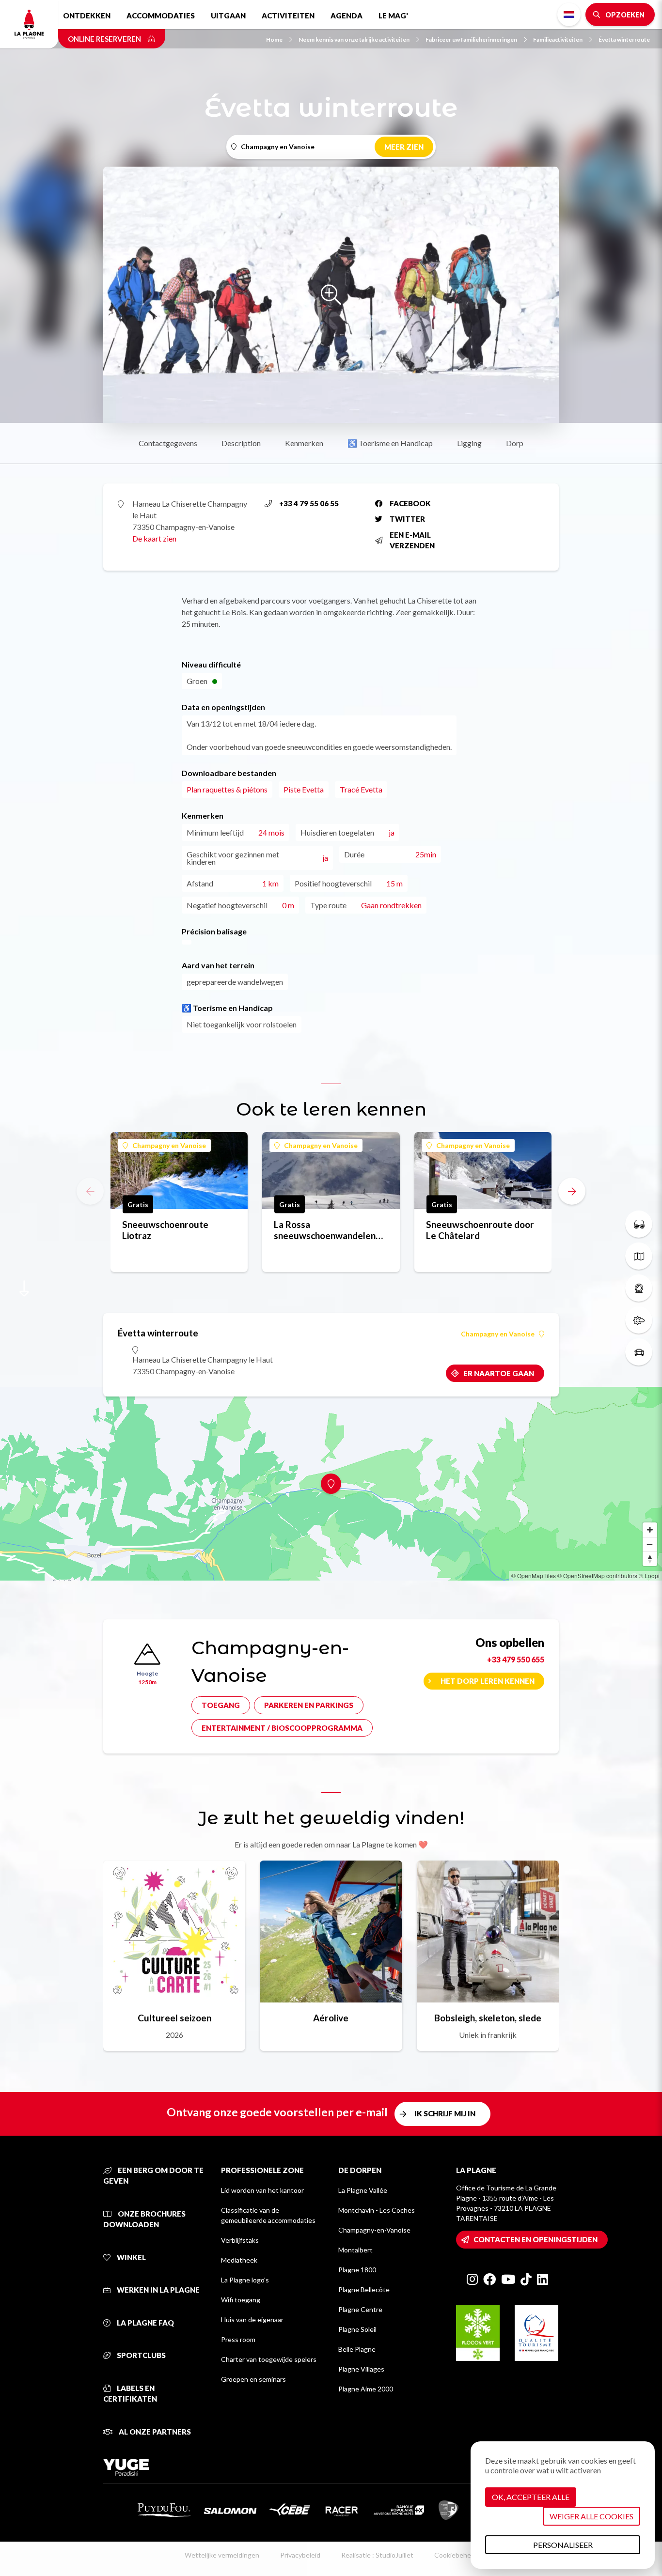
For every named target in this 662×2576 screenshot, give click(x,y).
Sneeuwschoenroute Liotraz (165, 1230)
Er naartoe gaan (499, 1373)
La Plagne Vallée (363, 2190)
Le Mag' (393, 16)
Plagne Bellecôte (364, 2289)
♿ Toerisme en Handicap (390, 443)
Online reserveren (105, 39)
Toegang (221, 1705)
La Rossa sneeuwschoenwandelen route (325, 1230)
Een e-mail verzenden (412, 540)
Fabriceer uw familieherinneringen (471, 39)
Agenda (347, 16)
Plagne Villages (361, 2369)
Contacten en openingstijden (536, 2239)
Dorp (515, 443)
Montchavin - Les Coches (377, 2210)
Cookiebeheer (456, 2555)
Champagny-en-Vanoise (374, 2230)
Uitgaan (228, 16)
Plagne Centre (360, 2309)
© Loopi (649, 1575)
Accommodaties (161, 16)
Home (274, 39)
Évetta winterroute (624, 39)
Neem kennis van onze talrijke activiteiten (354, 39)
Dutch (569, 15)
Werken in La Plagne (158, 2290)
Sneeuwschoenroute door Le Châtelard (480, 1230)
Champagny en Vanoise (169, 1145)
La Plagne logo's (245, 2280)
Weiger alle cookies (591, 2516)
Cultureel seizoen (174, 2018)
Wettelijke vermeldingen (222, 2555)
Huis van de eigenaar (252, 2320)
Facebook (410, 503)
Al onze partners (154, 2432)
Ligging (469, 443)
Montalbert (355, 2250)
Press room (238, 2339)
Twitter (407, 519)
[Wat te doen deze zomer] (639, 1224)
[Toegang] (639, 1352)
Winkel (131, 2257)
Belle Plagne (357, 2349)
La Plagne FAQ (145, 2323)
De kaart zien (154, 538)
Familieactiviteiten (558, 39)
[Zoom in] (650, 1530)
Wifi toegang (241, 2300)
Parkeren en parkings (309, 1705)
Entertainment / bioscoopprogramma (282, 1728)
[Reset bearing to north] (650, 1559)
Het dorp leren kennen (488, 1681)
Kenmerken (304, 443)
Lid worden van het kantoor (262, 2190)
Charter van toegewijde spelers (269, 2359)
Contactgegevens (168, 443)
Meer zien (404, 147)
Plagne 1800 (357, 2270)
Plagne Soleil (357, 2329)
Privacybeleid (300, 2555)
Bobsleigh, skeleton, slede (488, 2018)
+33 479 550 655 (516, 1659)
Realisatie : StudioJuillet (377, 2555)
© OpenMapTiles (534, 1575)
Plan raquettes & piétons (227, 789)
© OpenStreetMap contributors (597, 1575)
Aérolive (331, 2018)
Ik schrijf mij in (445, 2113)
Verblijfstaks (240, 2240)
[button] (572, 1191)
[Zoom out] (650, 1544)
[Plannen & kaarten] (639, 1256)
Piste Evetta (304, 789)
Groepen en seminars (253, 2379)
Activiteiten (288, 16)
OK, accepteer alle (531, 2497)
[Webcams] (639, 1288)
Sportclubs (141, 2355)
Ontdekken (87, 16)
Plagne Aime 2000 (366, 2389)
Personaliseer (563, 2545)
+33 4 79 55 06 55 (309, 503)
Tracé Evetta (361, 789)
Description (241, 443)
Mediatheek (239, 2260)
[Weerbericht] (639, 1320)
